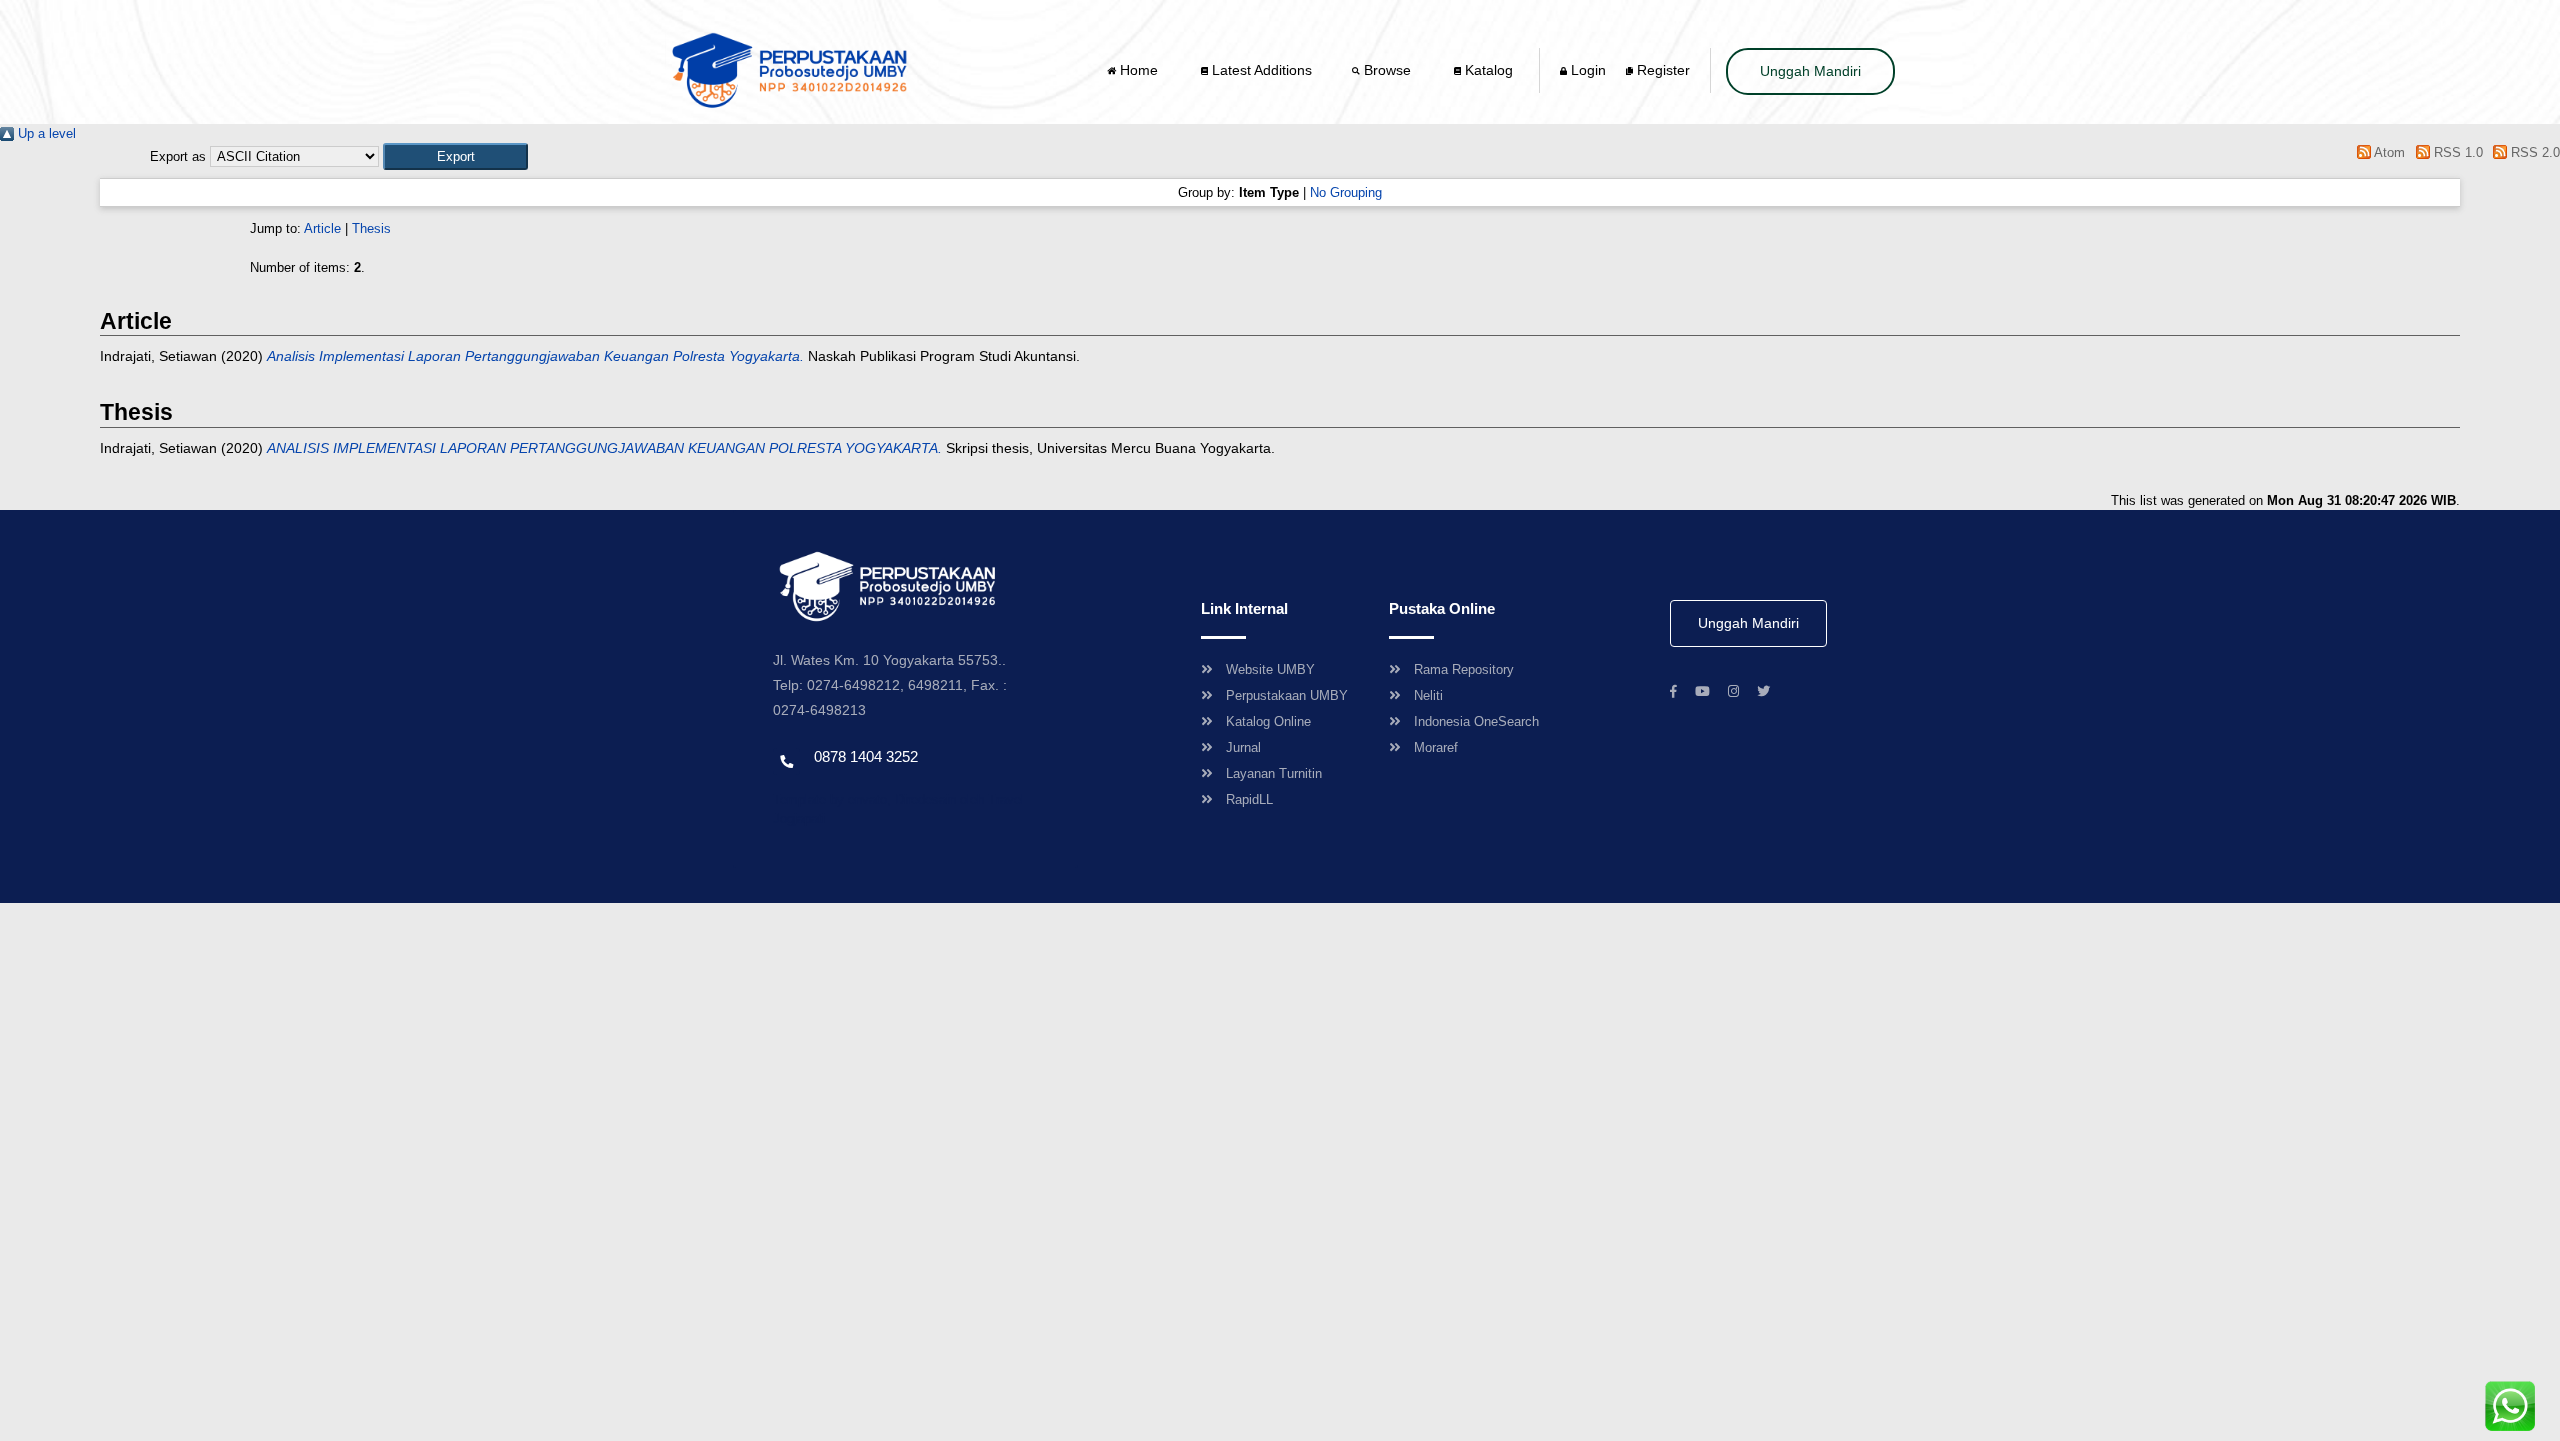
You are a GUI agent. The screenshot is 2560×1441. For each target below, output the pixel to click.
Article (322, 228)
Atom (2388, 152)
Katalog (1487, 70)
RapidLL (1249, 799)
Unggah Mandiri (1810, 71)
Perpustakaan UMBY (1287, 695)
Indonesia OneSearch (1476, 721)
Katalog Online (1268, 721)
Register (1661, 70)
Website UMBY (1270, 669)
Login (1586, 70)
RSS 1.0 (2456, 152)
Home (1139, 70)
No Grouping (1346, 192)
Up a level (45, 133)
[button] (455, 156)
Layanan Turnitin (1274, 773)
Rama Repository (1464, 669)
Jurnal (1243, 747)
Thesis (371, 228)
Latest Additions (1260, 70)
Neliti (1428, 695)
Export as (178, 156)
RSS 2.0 (2533, 152)
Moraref (1436, 747)
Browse (1387, 70)
